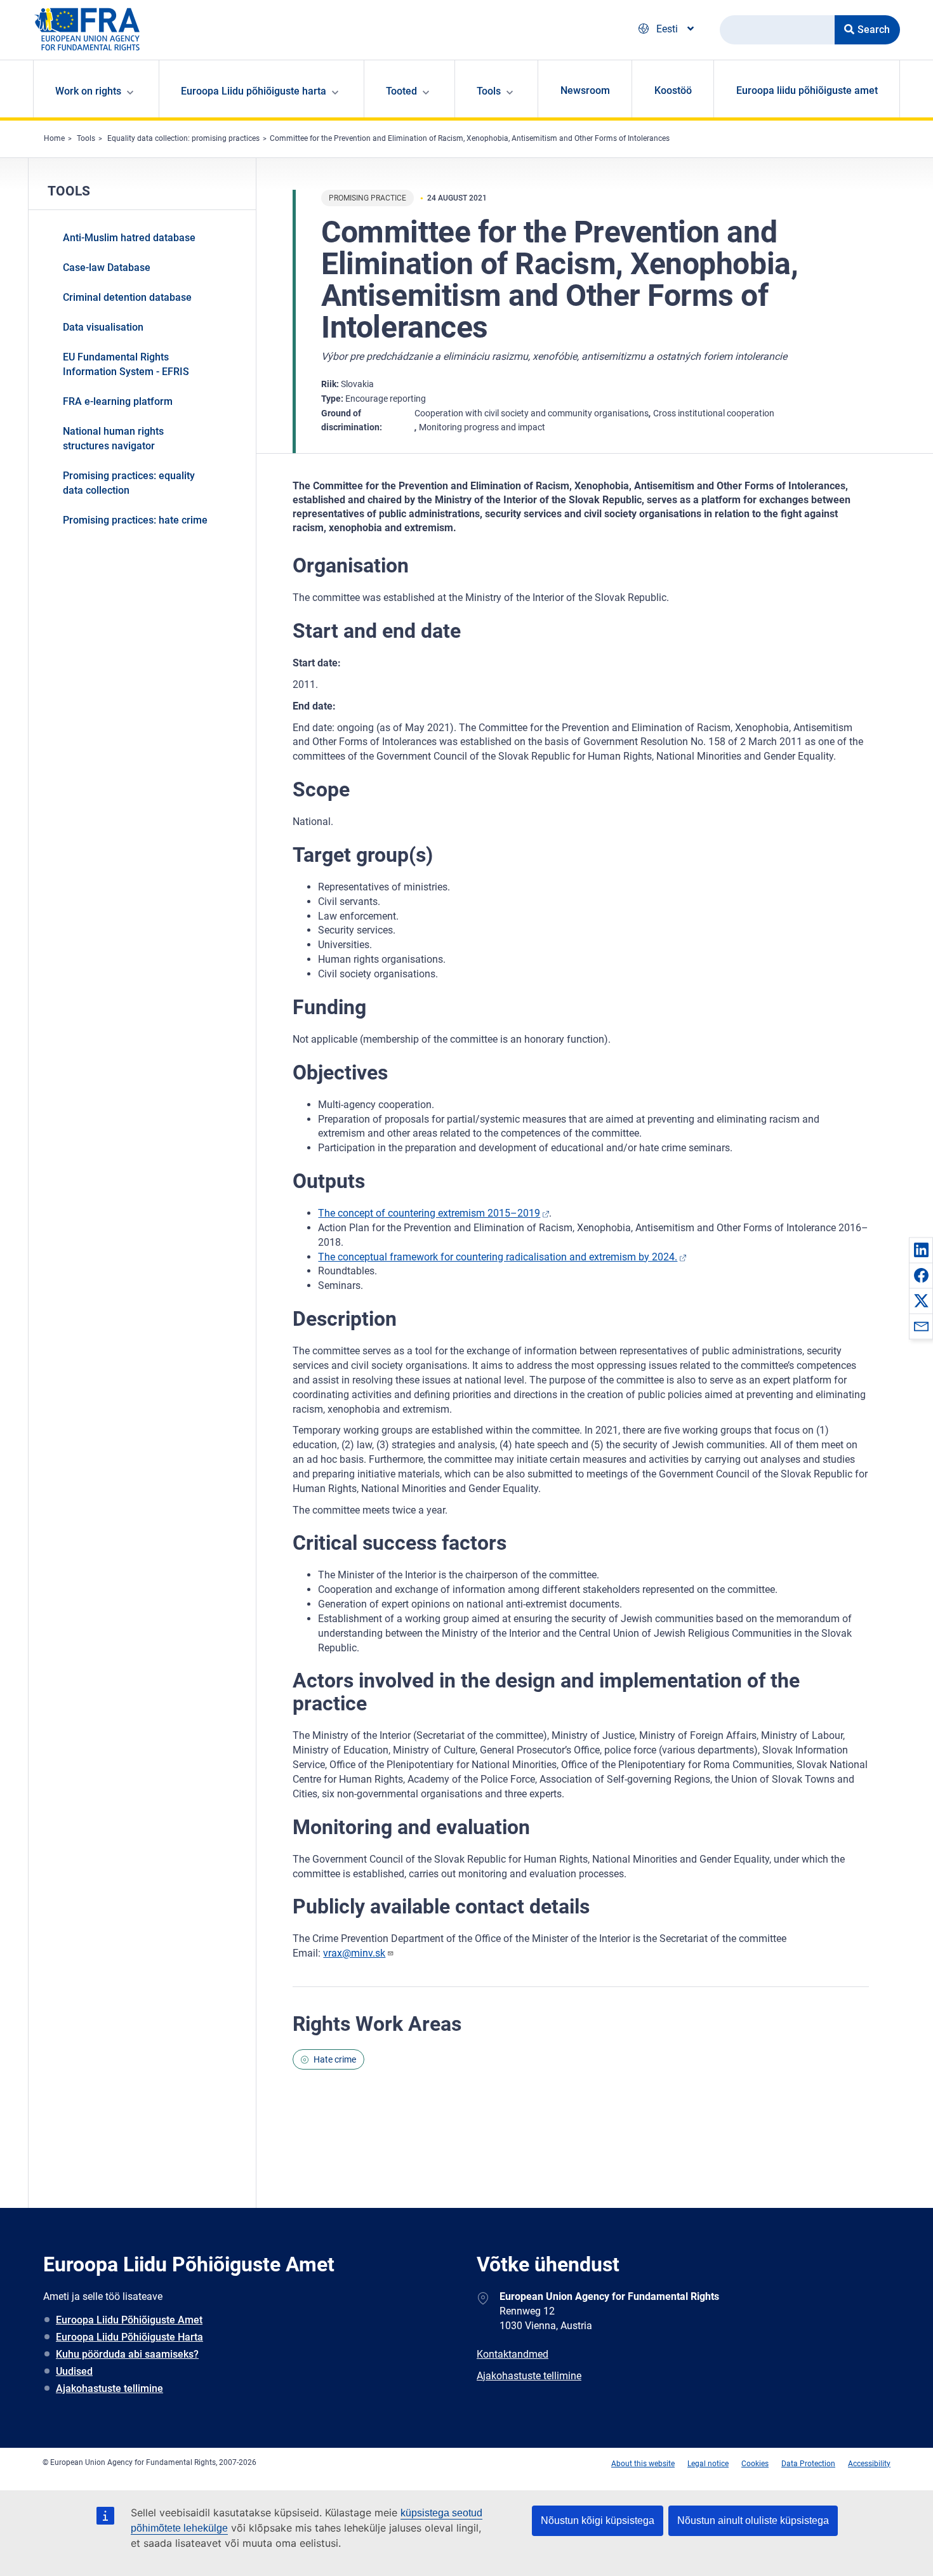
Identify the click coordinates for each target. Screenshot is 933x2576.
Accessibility (869, 2464)
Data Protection (808, 2464)
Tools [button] (489, 91)
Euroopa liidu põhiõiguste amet (807, 90)
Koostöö (673, 90)
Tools (86, 138)
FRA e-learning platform (118, 401)
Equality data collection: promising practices (183, 138)
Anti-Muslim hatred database (129, 238)
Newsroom (585, 90)
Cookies (755, 2464)
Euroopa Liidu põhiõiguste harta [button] (254, 91)
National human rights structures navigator (113, 439)
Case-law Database (107, 268)
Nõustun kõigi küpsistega (598, 2520)
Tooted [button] (401, 91)
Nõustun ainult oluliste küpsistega (753, 2520)
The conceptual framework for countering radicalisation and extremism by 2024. (498, 1257)
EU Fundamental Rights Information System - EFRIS (126, 364)
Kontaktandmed (513, 2354)
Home (54, 138)
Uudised (74, 2371)
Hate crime (335, 2059)
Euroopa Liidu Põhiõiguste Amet (129, 2320)
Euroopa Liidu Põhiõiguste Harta (129, 2337)
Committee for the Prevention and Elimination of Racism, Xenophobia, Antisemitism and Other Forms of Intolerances (470, 138)
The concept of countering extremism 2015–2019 (429, 1213)
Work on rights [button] (88, 91)
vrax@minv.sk (354, 1953)
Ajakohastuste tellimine (109, 2388)
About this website (643, 2464)
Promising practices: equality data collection (129, 483)
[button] (921, 1250)
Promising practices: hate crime (135, 520)
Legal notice (708, 2464)
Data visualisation (103, 327)
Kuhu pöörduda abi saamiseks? (127, 2354)
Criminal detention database (127, 297)
